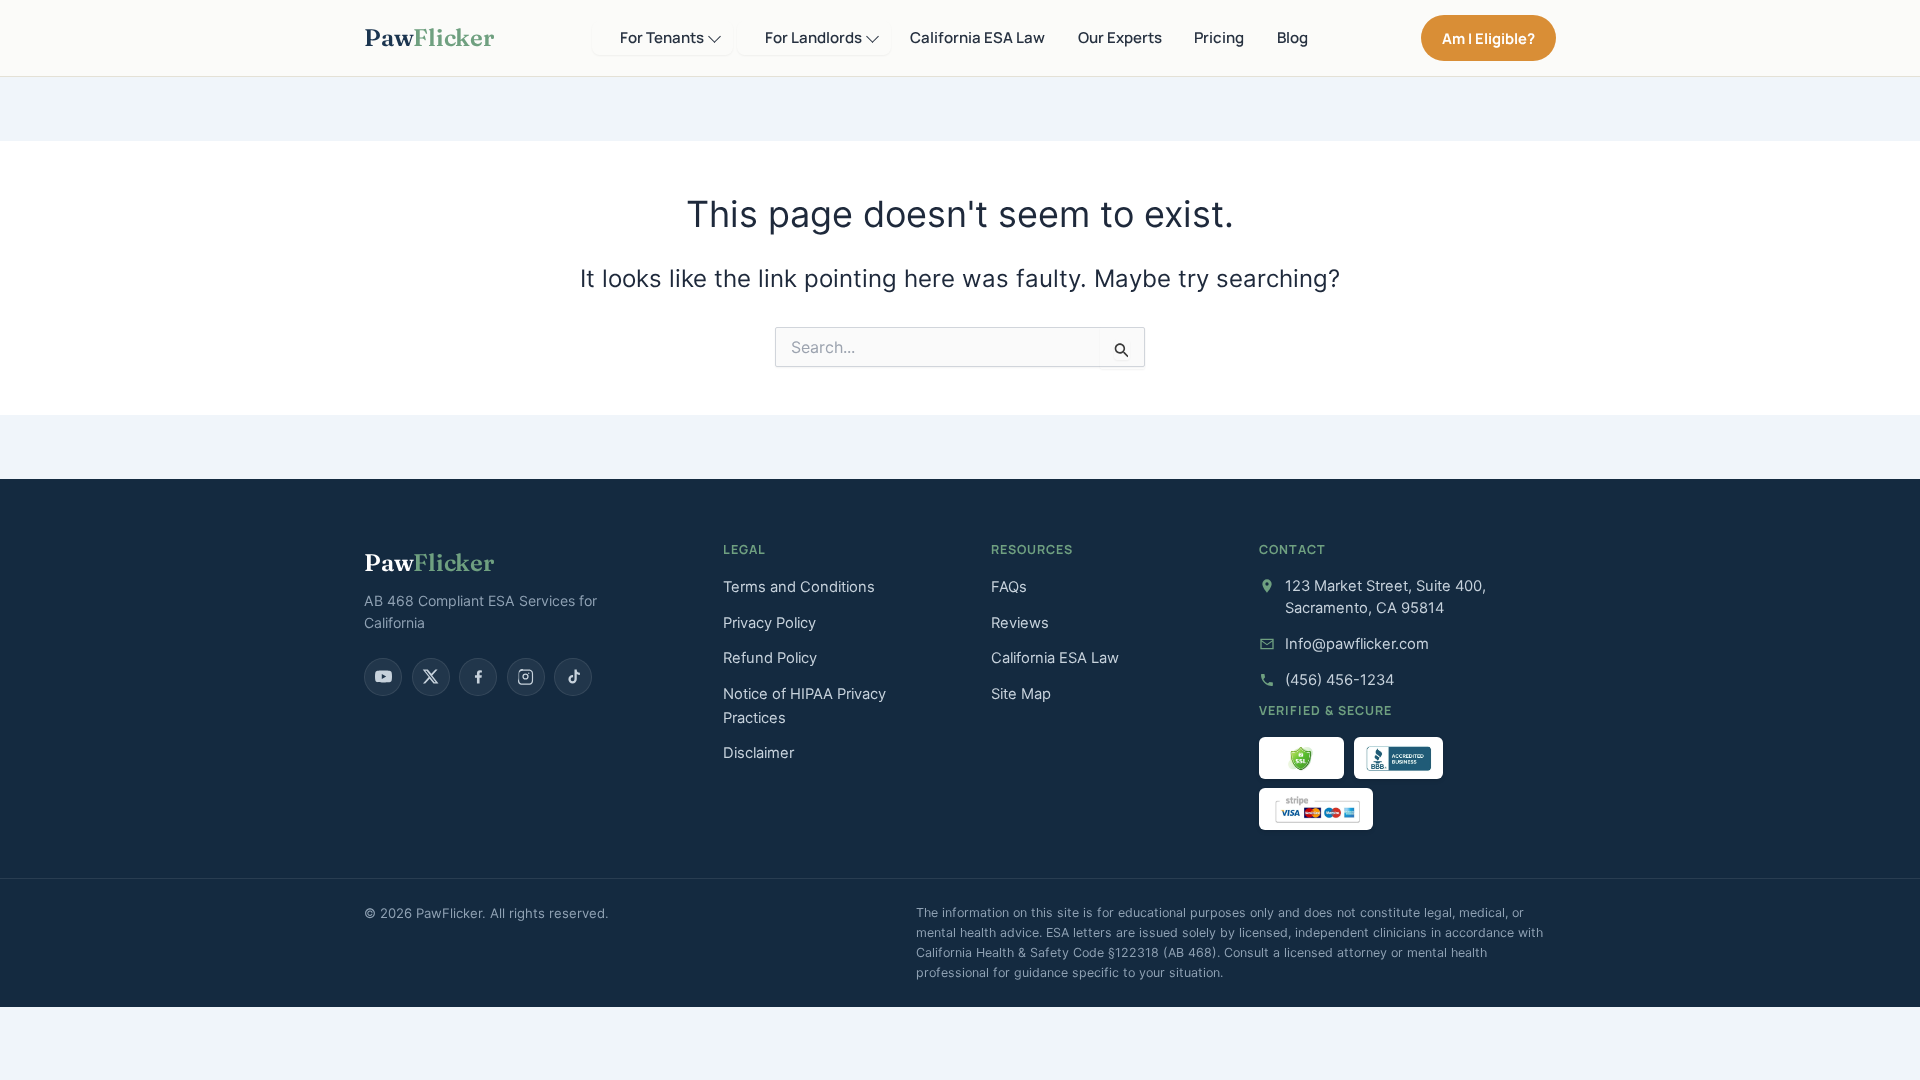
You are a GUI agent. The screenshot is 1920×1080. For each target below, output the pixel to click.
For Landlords (813, 37)
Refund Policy (770, 658)
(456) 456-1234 (1339, 680)
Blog (1292, 37)
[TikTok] (573, 677)
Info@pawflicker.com (1357, 644)
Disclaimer (758, 753)
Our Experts (1120, 37)
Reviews (1020, 623)
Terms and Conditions (799, 587)
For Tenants (662, 37)
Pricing (1219, 37)
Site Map (1021, 694)
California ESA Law (977, 37)
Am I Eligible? (1488, 38)
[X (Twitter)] (431, 677)
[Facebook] (478, 677)
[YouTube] (383, 677)
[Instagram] (526, 677)
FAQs (1009, 587)
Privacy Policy (769, 623)
